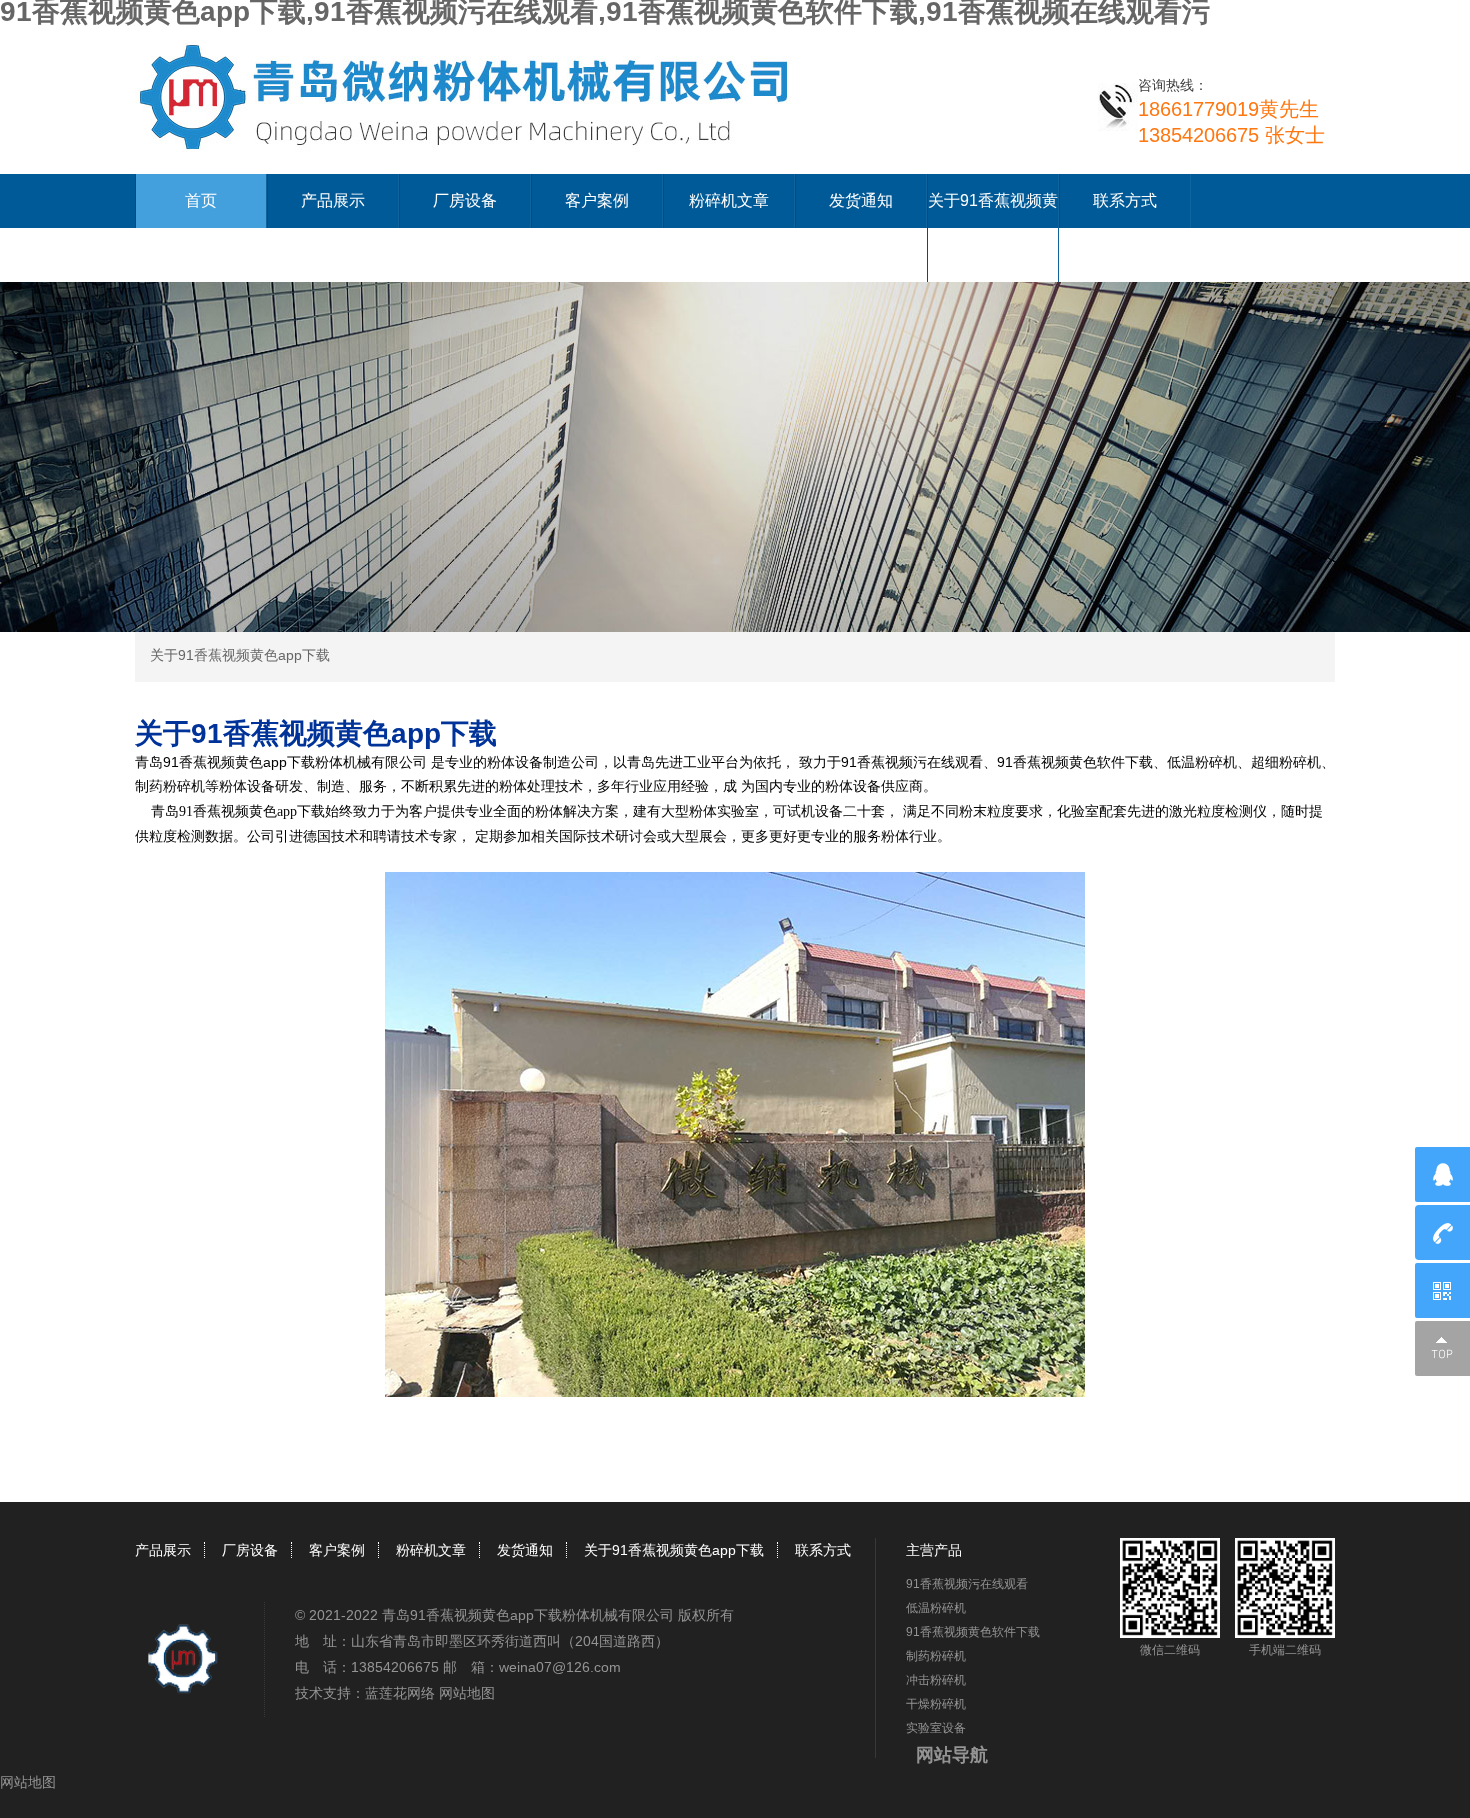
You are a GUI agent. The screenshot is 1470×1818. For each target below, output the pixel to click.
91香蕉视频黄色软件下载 (973, 1632)
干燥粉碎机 (936, 1704)
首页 (201, 200)
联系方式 (1125, 200)
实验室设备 (936, 1728)
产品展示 (333, 200)
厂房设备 (465, 200)
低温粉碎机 (936, 1608)
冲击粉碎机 (936, 1680)
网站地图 (467, 1693)
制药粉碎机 (936, 1656)
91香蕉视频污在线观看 (967, 1584)
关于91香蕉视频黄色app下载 (240, 655)
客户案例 (597, 200)
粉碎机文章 (729, 200)
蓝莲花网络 (400, 1693)
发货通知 (861, 200)
